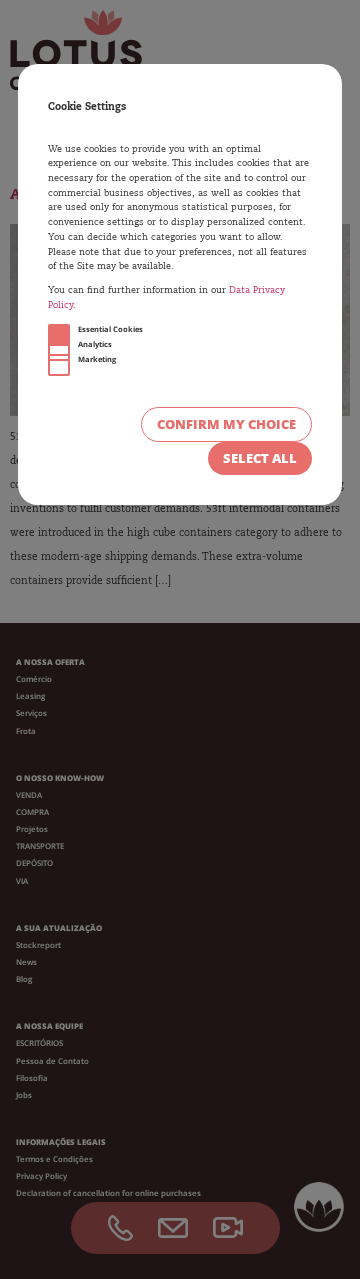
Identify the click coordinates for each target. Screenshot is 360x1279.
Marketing (97, 359)
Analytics (95, 344)
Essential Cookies (110, 329)
